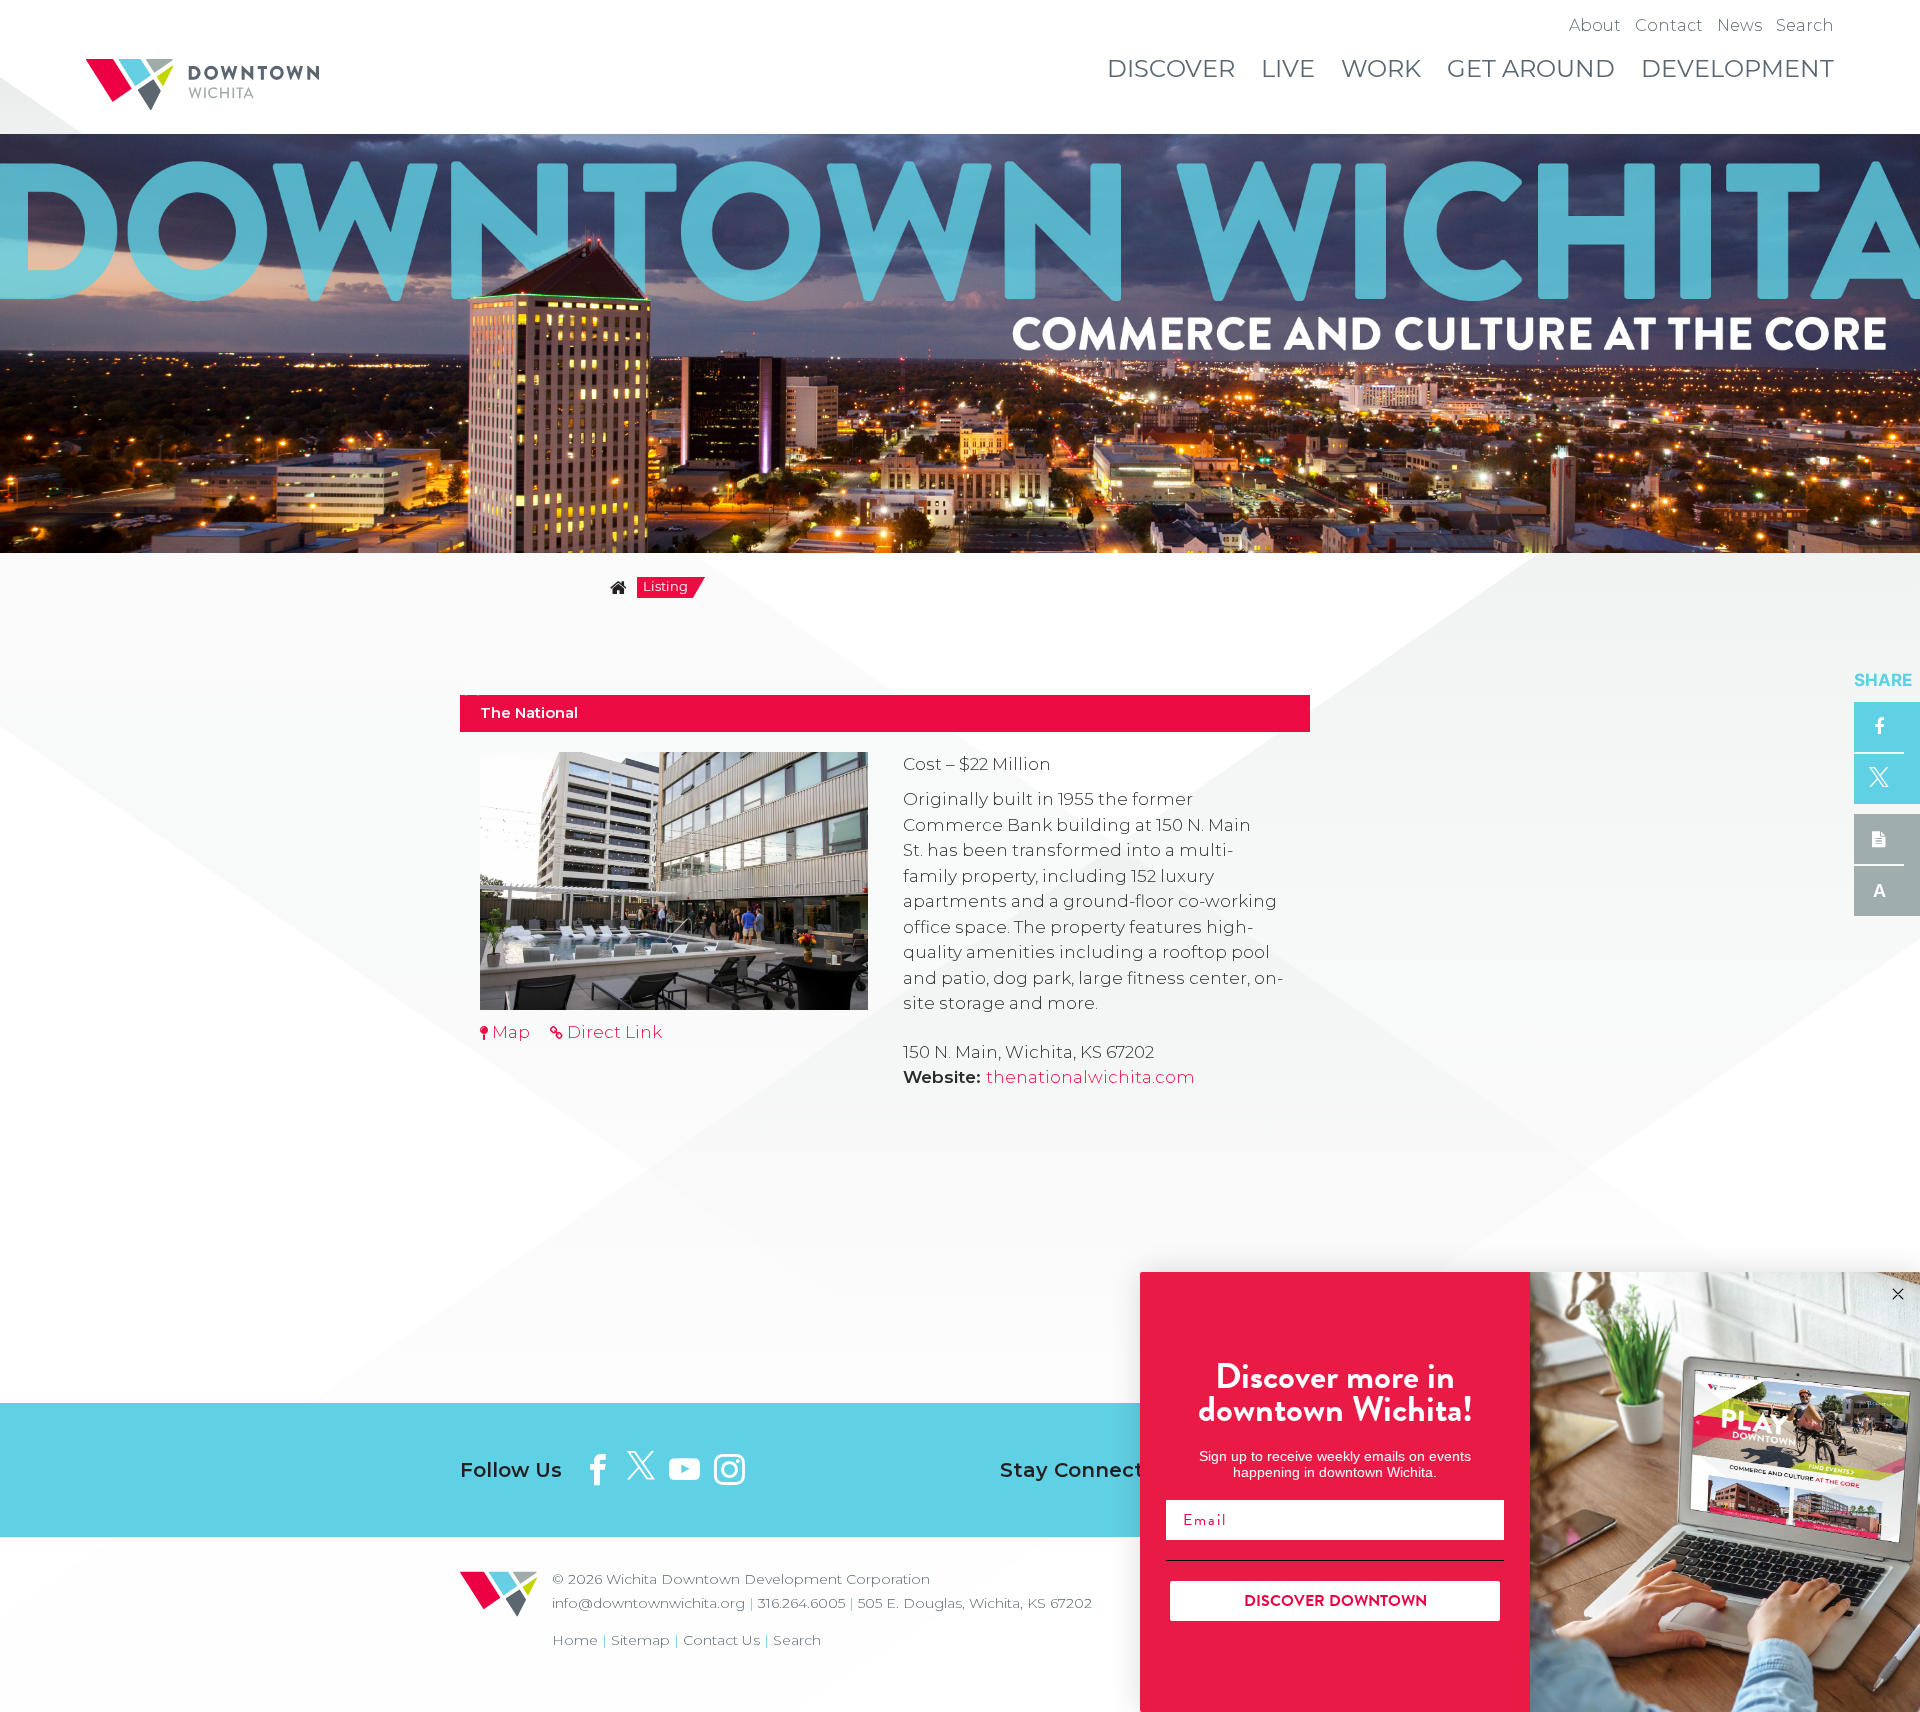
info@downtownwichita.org (648, 1603)
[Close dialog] (1898, 1294)
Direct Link (612, 1032)
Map (509, 1032)
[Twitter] (641, 1466)
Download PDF (1879, 839)
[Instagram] (729, 1469)
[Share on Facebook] (1879, 727)
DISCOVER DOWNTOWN (1335, 1601)
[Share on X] (1879, 779)
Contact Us (721, 1640)
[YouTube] (684, 1469)
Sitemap (640, 1640)
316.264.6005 (801, 1603)
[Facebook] (597, 1469)
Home (575, 1640)
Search (797, 1640)
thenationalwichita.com (1090, 1077)
